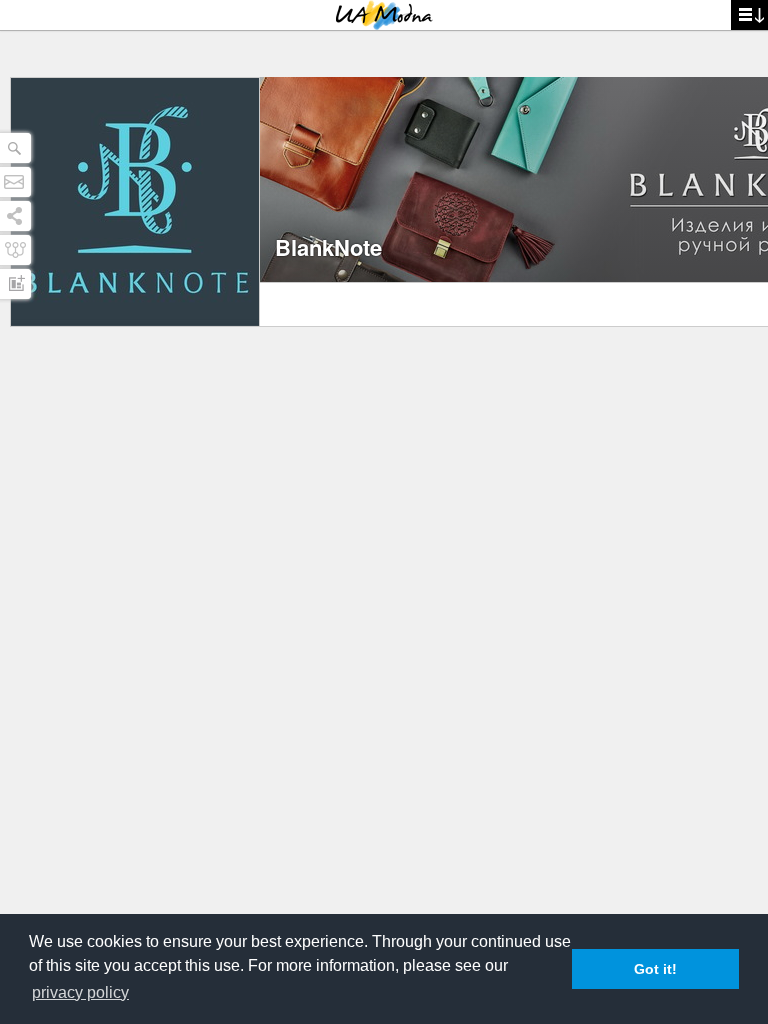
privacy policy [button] (80, 992)
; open (749, 15)
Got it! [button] (655, 969)
